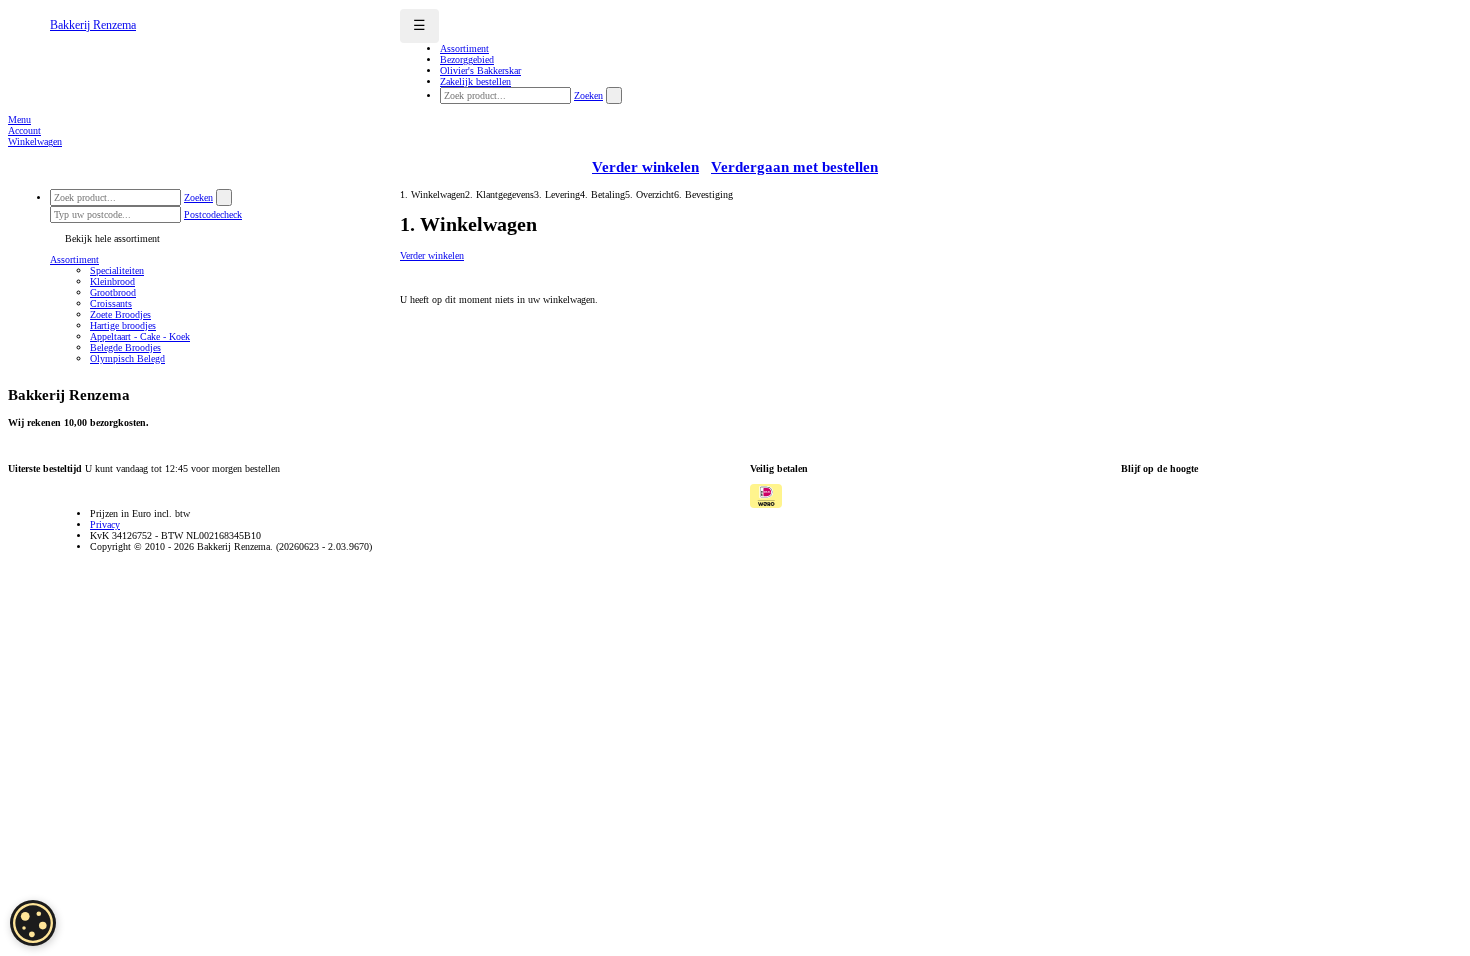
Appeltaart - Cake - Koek (140, 336)
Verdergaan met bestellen (794, 167)
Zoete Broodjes (120, 314)
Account (24, 130)
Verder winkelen (645, 167)
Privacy (105, 524)
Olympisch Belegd (127, 358)
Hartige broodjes (123, 325)
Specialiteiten (117, 270)
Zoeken (588, 95)
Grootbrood (113, 292)
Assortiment (74, 259)
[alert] (33, 923)
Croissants (111, 303)
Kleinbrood (112, 281)
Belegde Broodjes (125, 347)
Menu (19, 119)
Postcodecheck (213, 214)
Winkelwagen (35, 141)
